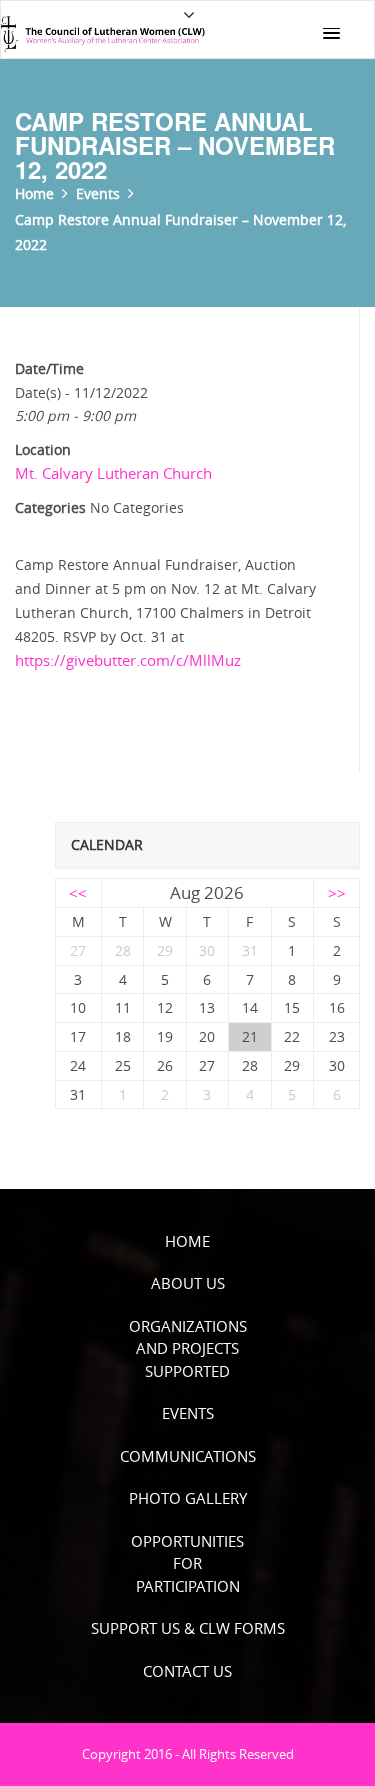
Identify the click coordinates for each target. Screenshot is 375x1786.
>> (337, 893)
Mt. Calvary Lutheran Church (113, 473)
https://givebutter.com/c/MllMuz (128, 660)
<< (78, 893)
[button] (331, 34)
